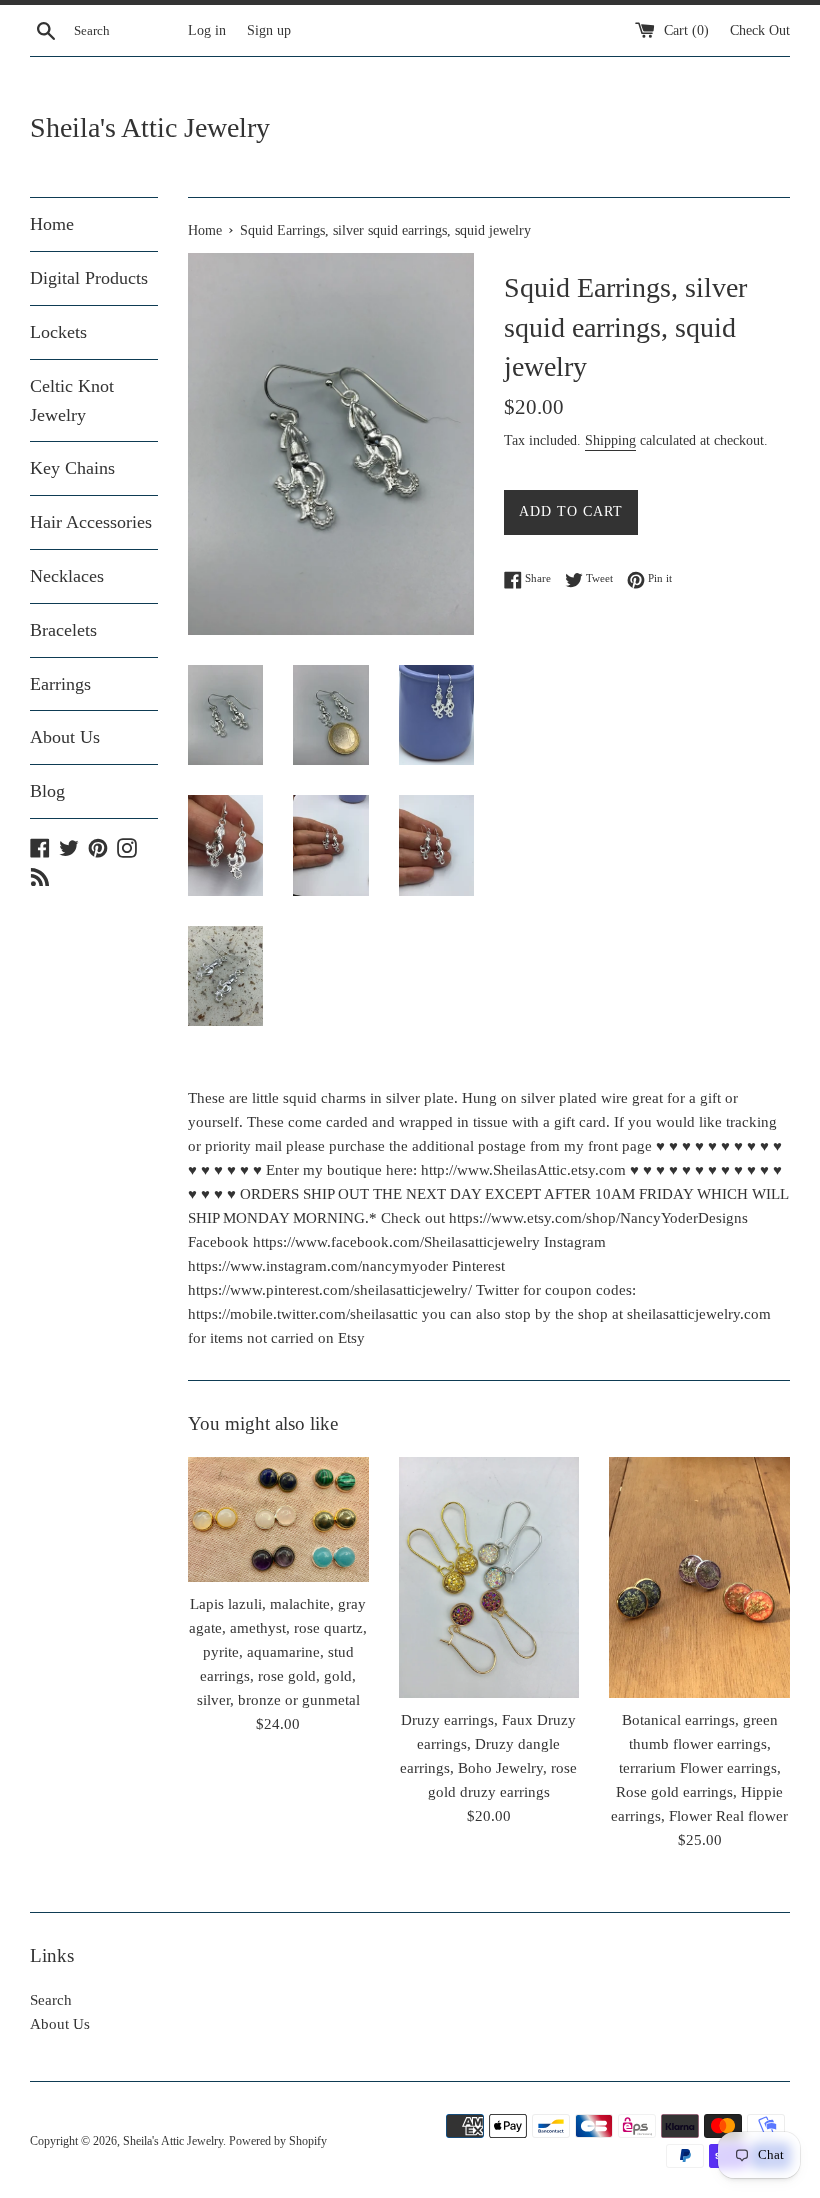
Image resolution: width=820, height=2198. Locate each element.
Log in (207, 30)
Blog (47, 791)
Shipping (610, 440)
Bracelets (63, 630)
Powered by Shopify (278, 2141)
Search (51, 2000)
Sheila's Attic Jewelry (150, 127)
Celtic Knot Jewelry (72, 400)
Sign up (269, 30)
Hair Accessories (91, 522)
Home (52, 224)
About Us (65, 737)
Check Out (760, 30)
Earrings (60, 684)
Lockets (58, 332)
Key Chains (72, 468)
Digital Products (89, 278)
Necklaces (67, 576)
